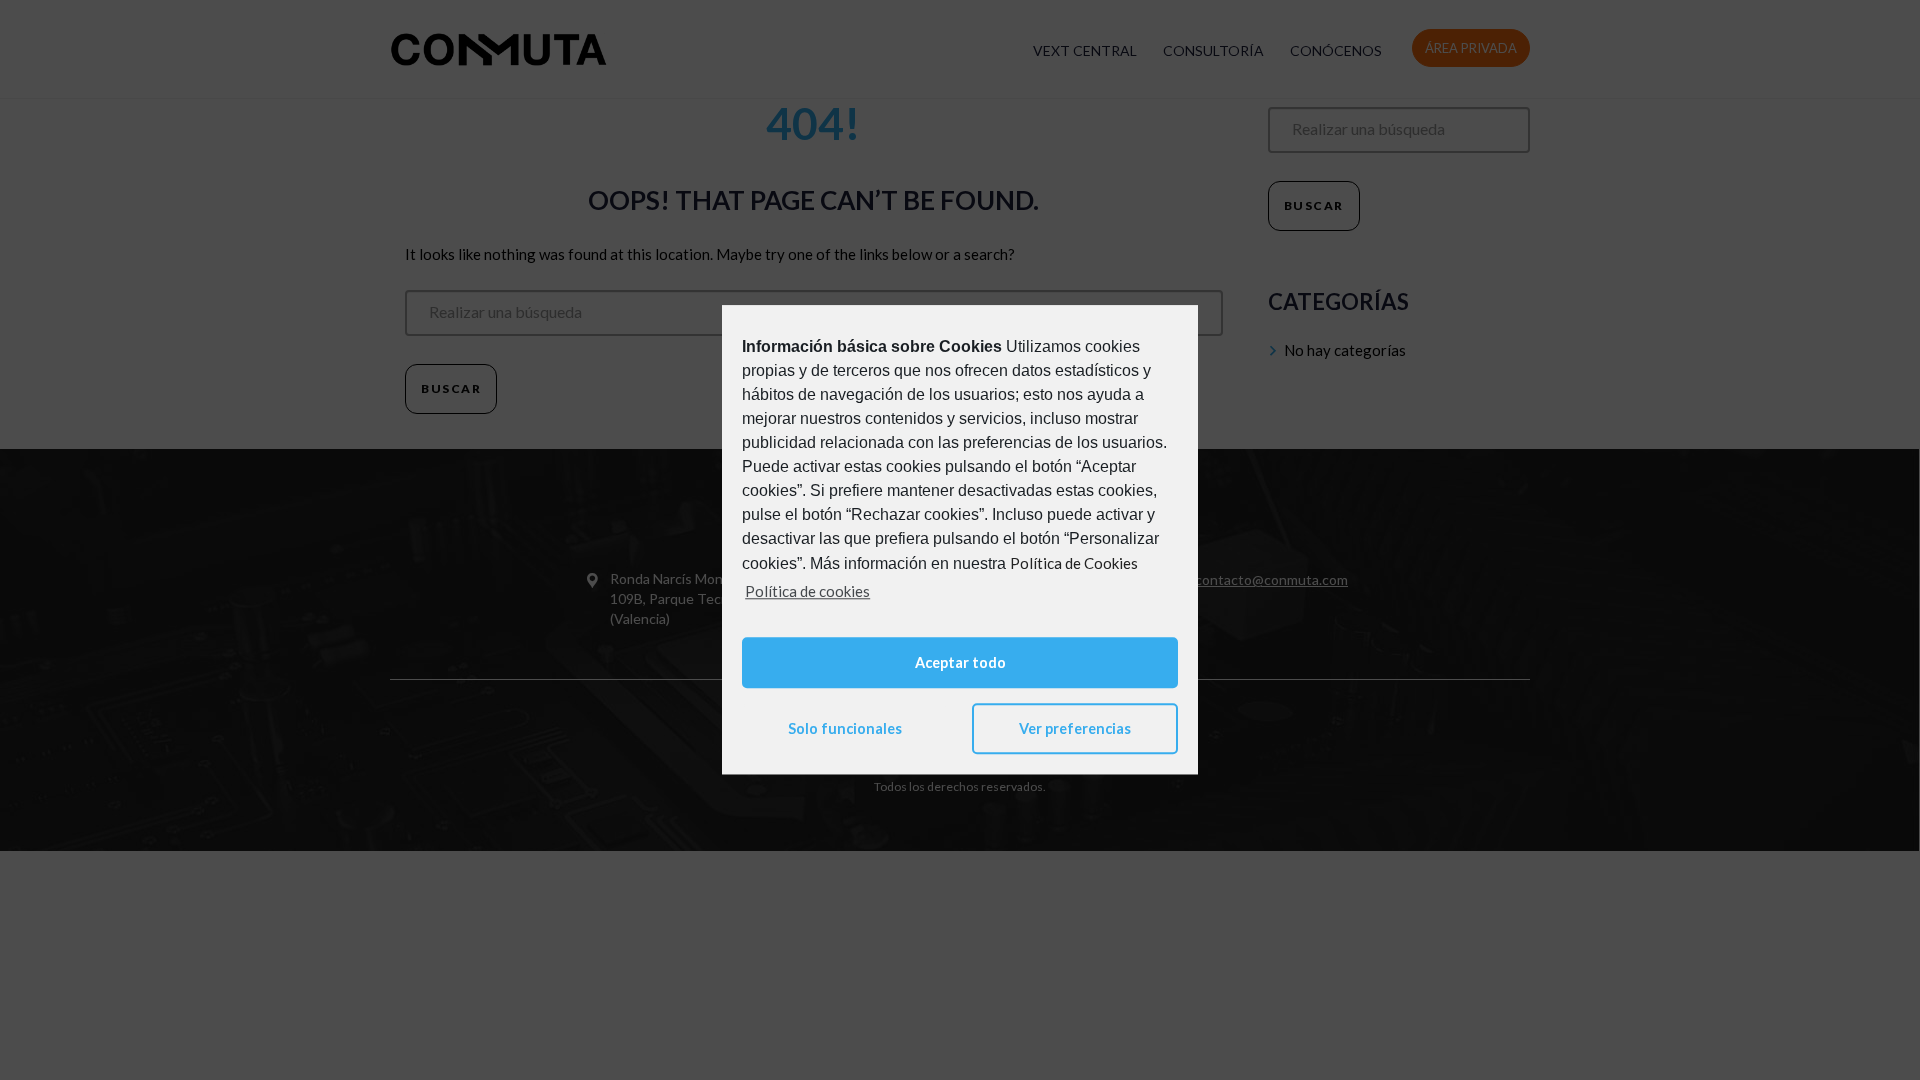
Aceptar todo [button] (960, 662)
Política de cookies (807, 591)
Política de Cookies (1074, 563)
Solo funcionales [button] (845, 728)
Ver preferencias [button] (1075, 728)
